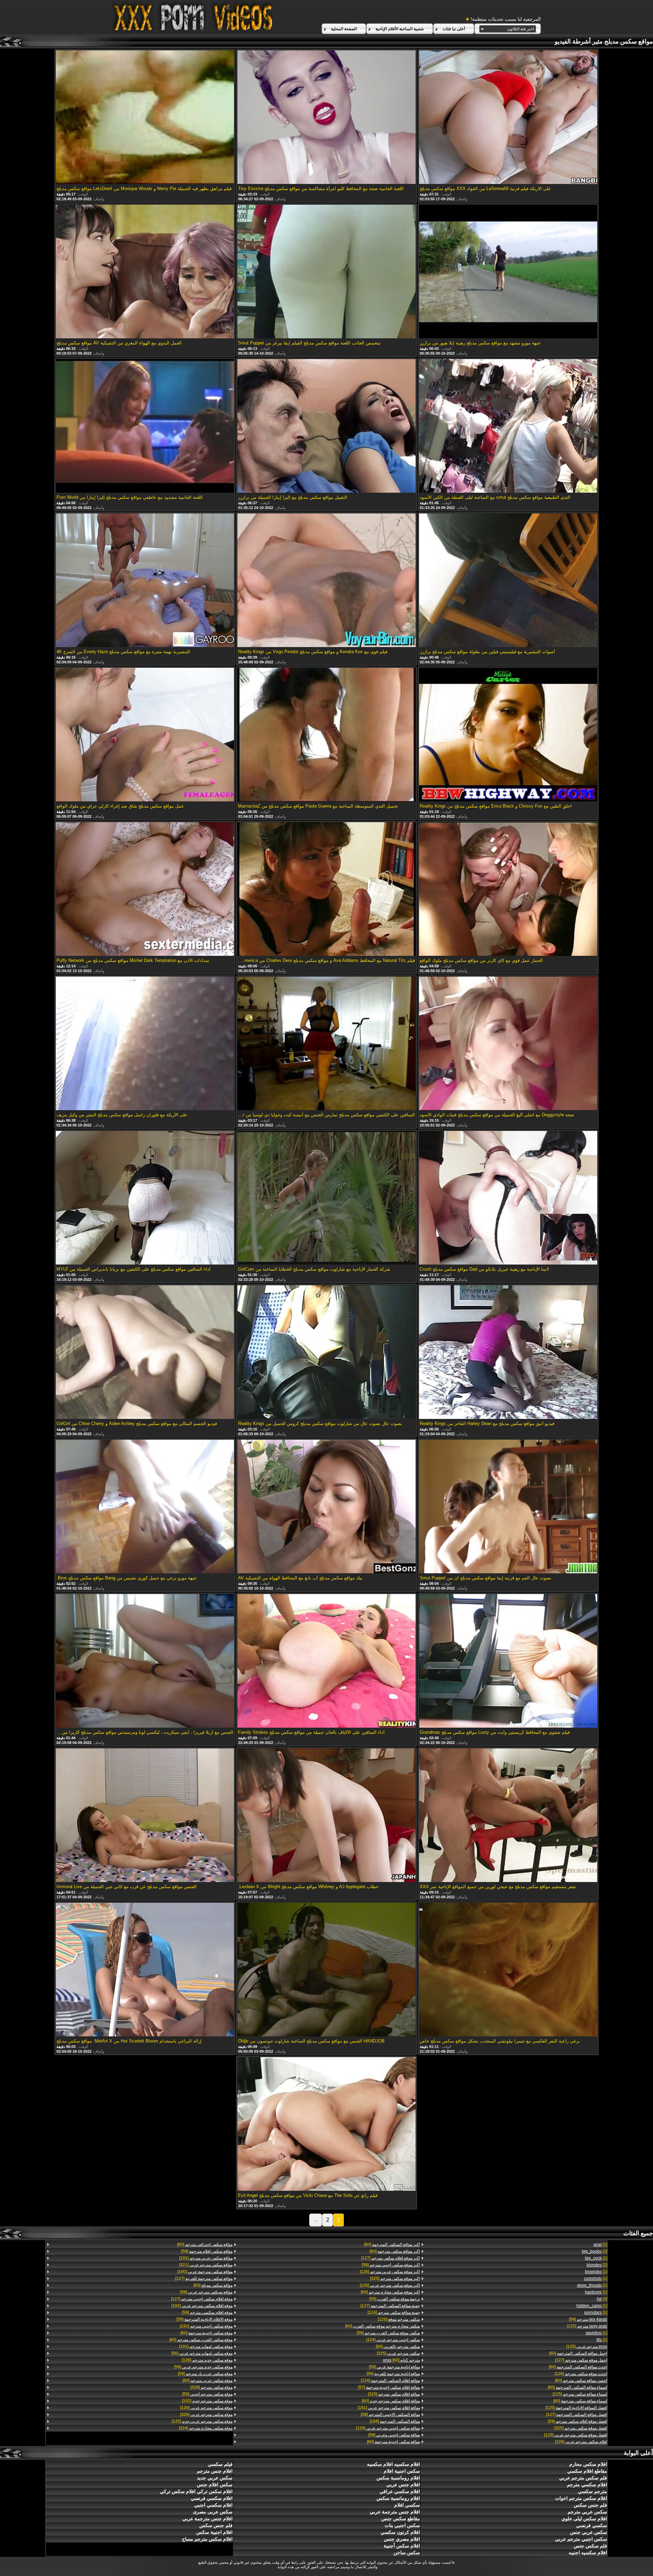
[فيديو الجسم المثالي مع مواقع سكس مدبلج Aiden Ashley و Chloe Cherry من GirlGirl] (145, 1353)
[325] (581, 2428)
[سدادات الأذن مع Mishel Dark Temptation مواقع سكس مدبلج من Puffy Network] (145, 889)
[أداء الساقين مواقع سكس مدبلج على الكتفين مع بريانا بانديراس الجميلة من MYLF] (145, 1198)
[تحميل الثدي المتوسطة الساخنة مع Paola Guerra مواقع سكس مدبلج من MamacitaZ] (326, 735)
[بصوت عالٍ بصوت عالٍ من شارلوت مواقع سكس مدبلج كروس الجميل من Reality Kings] (326, 1353)
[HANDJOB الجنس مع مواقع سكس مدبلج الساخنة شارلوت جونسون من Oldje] (326, 1970)
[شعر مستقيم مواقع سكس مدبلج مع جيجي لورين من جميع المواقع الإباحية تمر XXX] (508, 1816)
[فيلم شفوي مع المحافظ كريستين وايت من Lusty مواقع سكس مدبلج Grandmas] (508, 1661)
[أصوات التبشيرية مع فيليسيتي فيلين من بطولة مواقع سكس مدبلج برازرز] (508, 581)
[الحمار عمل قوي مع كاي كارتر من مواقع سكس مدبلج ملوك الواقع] (508, 889)
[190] (205, 2272)
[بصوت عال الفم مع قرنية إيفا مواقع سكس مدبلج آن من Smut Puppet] (508, 1507)
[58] (588, 2319)
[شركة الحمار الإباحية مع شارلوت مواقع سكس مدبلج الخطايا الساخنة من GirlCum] (326, 1198)
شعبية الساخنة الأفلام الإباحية (400, 29)
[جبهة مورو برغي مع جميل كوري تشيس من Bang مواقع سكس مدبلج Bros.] (145, 1507)
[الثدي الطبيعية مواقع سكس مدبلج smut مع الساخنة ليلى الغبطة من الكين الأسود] (508, 426)
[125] (587, 2326)
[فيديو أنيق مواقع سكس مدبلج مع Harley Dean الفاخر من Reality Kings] (508, 1353)
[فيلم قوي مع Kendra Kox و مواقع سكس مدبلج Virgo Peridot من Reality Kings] (326, 581)
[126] (581, 2374)
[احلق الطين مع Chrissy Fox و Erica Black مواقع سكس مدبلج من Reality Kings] (508, 735)
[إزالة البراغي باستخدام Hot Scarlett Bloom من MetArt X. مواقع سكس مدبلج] (145, 1970)
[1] (600, 2244)
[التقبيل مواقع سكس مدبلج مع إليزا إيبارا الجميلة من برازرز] (326, 426)
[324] (206, 2428)
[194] (395, 2421)
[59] (577, 2421)
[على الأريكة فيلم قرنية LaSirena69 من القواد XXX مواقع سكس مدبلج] (508, 118)
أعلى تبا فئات (454, 29)
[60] (578, 2353)
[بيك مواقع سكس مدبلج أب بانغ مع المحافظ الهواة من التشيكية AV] (326, 1507)
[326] (206, 2414)
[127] (581, 2360)
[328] (212, 2387)
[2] (595, 2251)
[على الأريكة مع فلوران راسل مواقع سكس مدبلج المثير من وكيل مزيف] (145, 1044)
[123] (576, 2435)
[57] (389, 2387)
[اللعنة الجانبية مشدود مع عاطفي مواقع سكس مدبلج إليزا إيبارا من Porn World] (145, 426)
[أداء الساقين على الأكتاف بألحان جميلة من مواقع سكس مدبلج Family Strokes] (326, 1661)
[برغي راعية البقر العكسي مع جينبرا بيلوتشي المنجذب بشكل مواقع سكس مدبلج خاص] (508, 1970)
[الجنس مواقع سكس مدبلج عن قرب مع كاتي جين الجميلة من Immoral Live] (145, 1816)
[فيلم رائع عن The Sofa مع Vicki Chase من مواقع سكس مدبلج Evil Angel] (326, 2124)
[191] (389, 2408)
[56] (202, 2353)
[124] (394, 2312)
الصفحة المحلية (344, 29)
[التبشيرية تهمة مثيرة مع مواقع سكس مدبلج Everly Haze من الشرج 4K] (145, 581)
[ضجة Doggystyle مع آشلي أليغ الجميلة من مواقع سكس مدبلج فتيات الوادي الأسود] (508, 1044)
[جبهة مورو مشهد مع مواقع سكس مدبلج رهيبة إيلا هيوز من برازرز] (508, 272)
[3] (602, 2299)
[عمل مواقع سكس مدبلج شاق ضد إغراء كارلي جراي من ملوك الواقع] (145, 735)
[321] (206, 2265)
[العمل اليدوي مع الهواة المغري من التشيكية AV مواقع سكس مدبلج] (145, 272)
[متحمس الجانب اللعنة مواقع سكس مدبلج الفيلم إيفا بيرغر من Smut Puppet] (326, 272)
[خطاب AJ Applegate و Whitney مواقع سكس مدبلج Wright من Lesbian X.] (326, 1816)
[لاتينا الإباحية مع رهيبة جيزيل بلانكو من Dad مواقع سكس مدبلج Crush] (508, 1198)
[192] (202, 2306)
